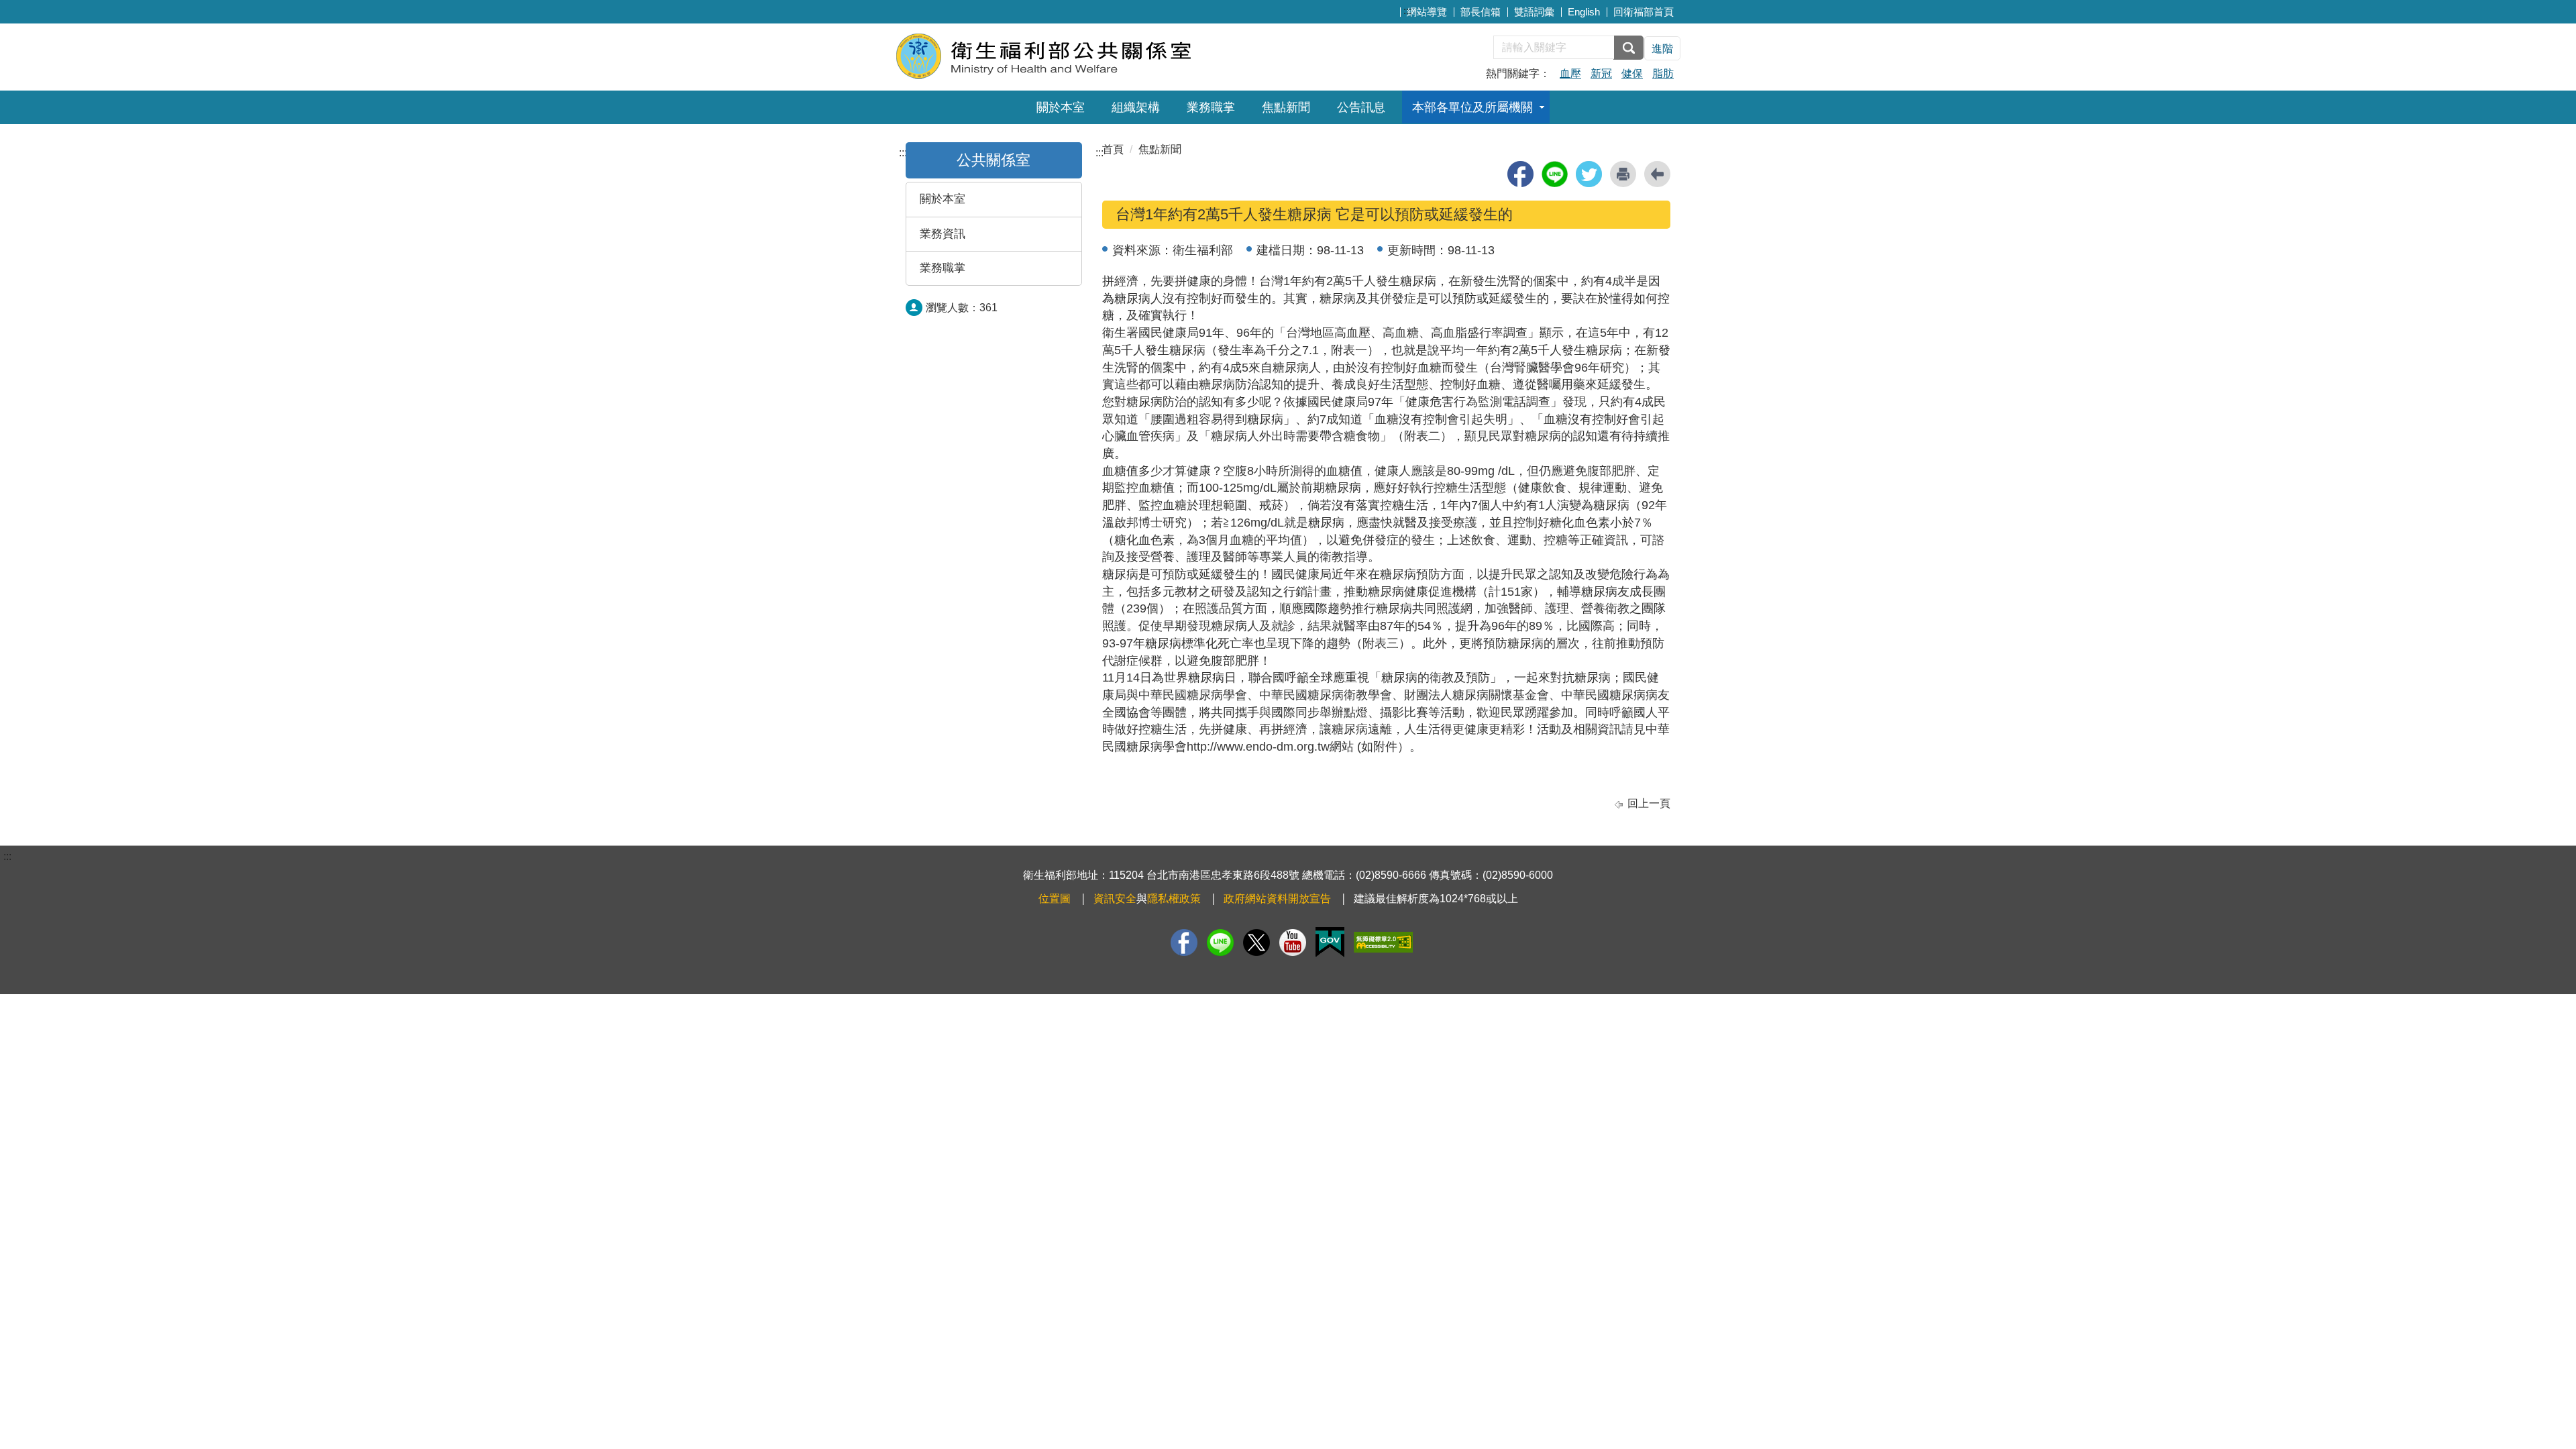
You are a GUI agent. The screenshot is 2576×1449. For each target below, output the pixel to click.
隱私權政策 (1174, 899)
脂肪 (1663, 73)
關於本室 (1061, 107)
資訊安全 (1115, 899)
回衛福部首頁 (1644, 12)
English (1584, 12)
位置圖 (1055, 899)
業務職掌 (1211, 107)
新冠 (1601, 73)
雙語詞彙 (1534, 12)
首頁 (1113, 149)
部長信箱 (1481, 12)
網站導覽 (1427, 12)
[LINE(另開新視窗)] (1220, 943)
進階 (1662, 49)
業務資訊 (943, 234)
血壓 (1570, 73)
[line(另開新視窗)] (1555, 174)
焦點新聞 (1286, 107)
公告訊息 (1361, 107)
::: (1407, 10)
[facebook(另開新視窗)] (1520, 174)
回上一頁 (1649, 803)
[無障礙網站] (1383, 942)
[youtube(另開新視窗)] (1293, 943)
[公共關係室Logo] (1058, 55)
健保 (1632, 73)
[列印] (1623, 174)
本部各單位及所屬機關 (1472, 107)
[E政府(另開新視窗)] (1330, 942)
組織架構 (1136, 107)
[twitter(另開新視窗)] (1589, 174)
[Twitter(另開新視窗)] (1256, 943)
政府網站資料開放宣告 (1277, 899)
